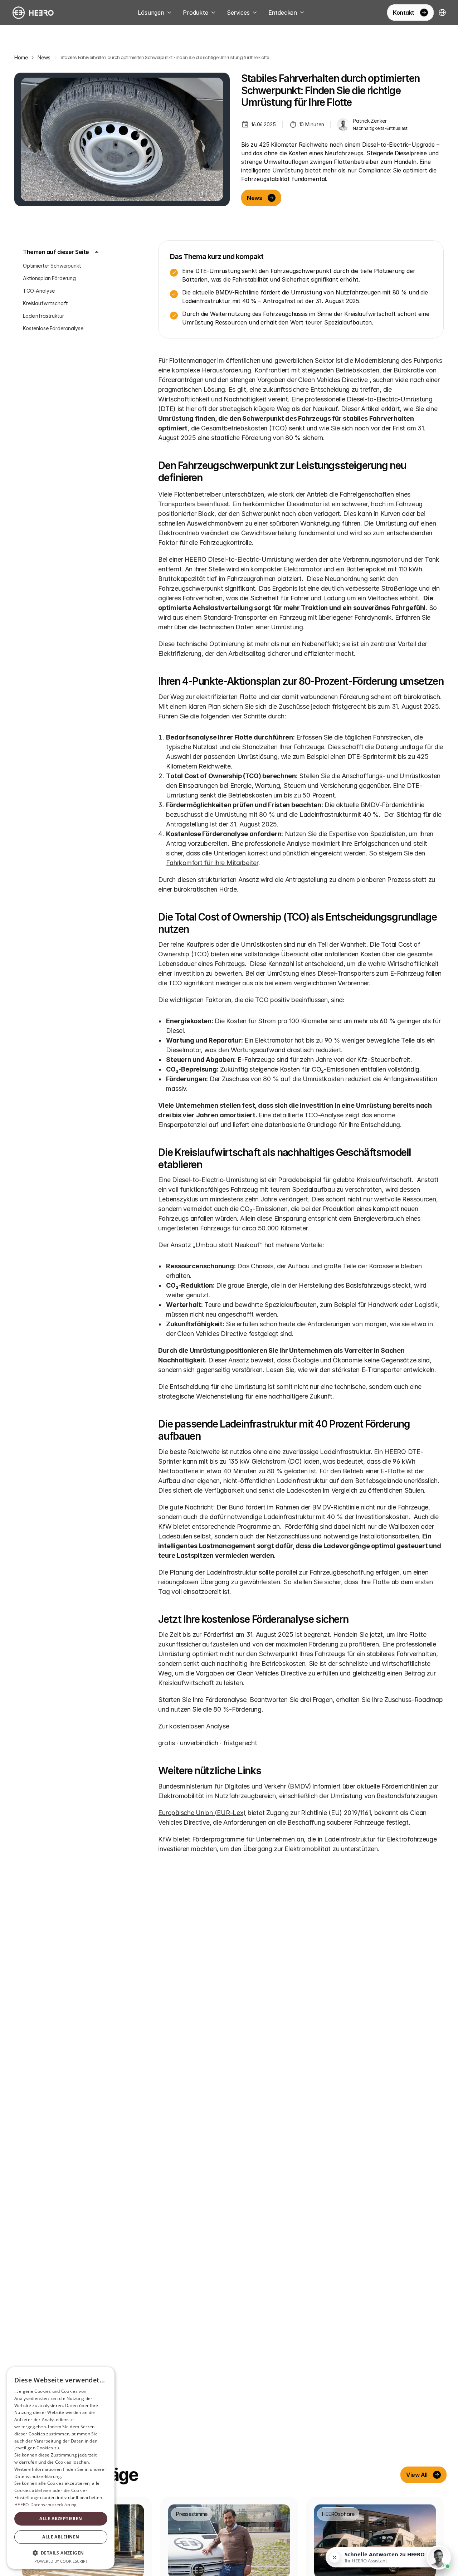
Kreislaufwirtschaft (45, 303)
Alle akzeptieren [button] (61, 2519)
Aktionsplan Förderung (49, 278)
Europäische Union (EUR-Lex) (202, 1813)
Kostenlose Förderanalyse (53, 328)
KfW (165, 1839)
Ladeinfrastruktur (43, 316)
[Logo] (33, 13)
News (44, 57)
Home (21, 57)
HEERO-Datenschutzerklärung (46, 2505)
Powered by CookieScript (61, 2561)
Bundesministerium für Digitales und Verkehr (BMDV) (235, 1786)
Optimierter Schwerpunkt (52, 266)
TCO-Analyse (39, 291)
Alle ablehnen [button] (61, 2537)
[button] (61, 2553)
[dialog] (61, 2468)
